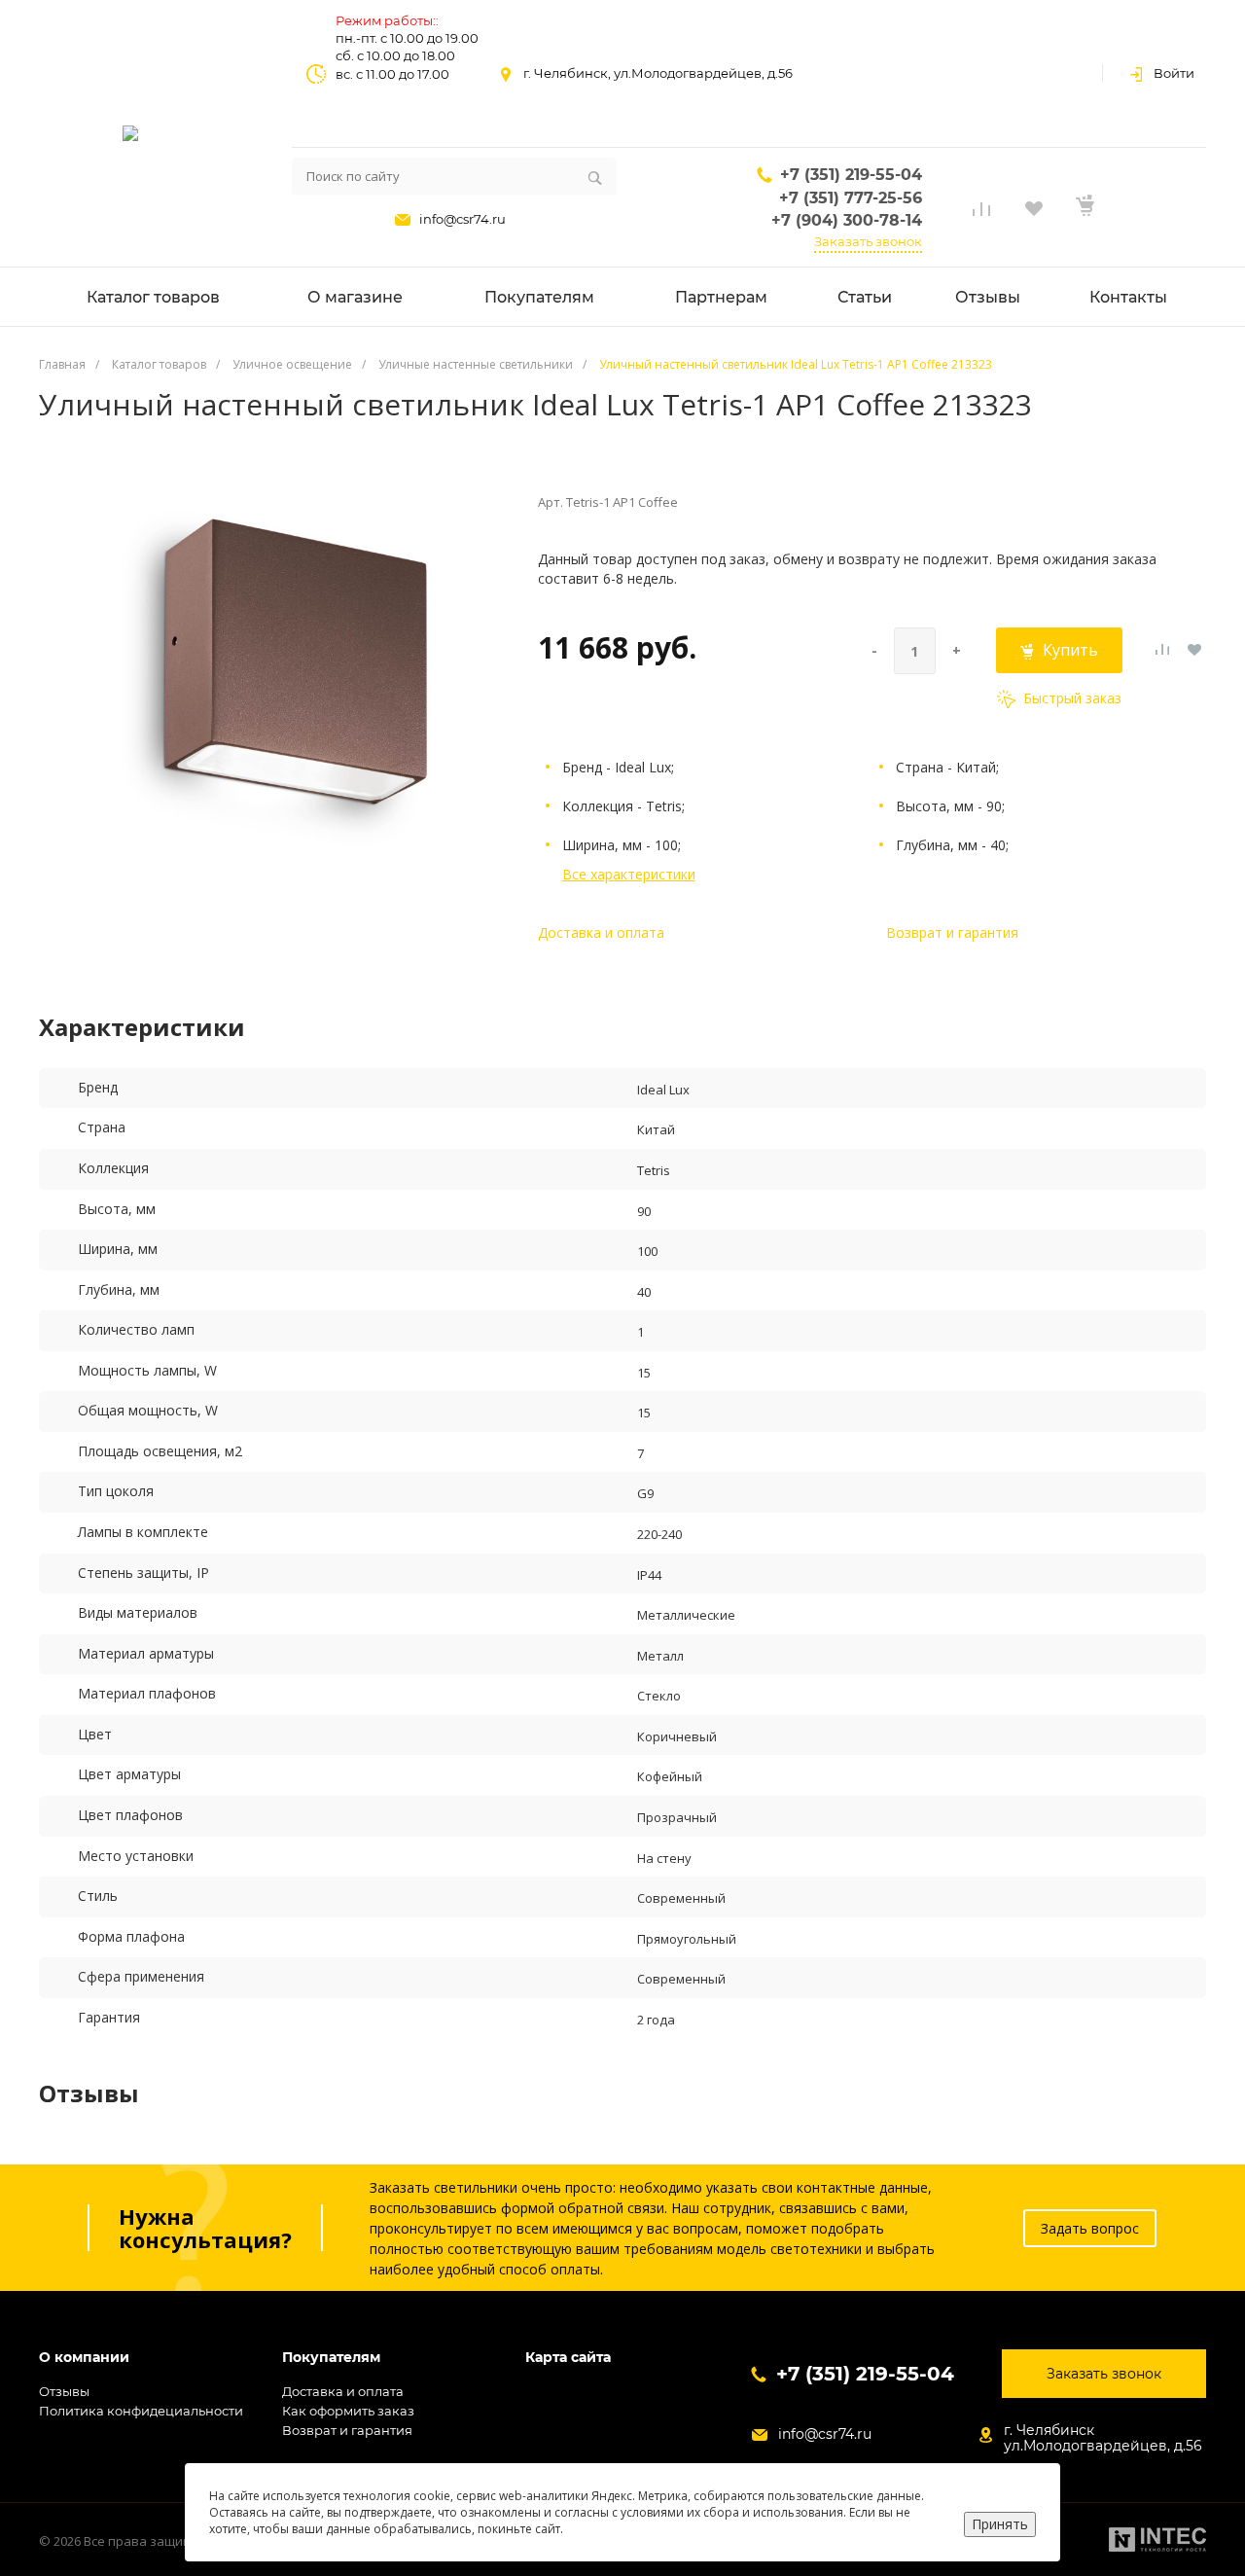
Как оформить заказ (348, 2411)
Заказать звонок (868, 241)
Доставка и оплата (601, 932)
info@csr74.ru (462, 219)
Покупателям (331, 2358)
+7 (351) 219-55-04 (851, 175)
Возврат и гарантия (952, 932)
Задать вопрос (1090, 2228)
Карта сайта (568, 2358)
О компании (84, 2358)
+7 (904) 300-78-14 (847, 220)
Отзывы (64, 2391)
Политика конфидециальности (141, 2411)
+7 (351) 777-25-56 (851, 198)
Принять (1000, 2524)
